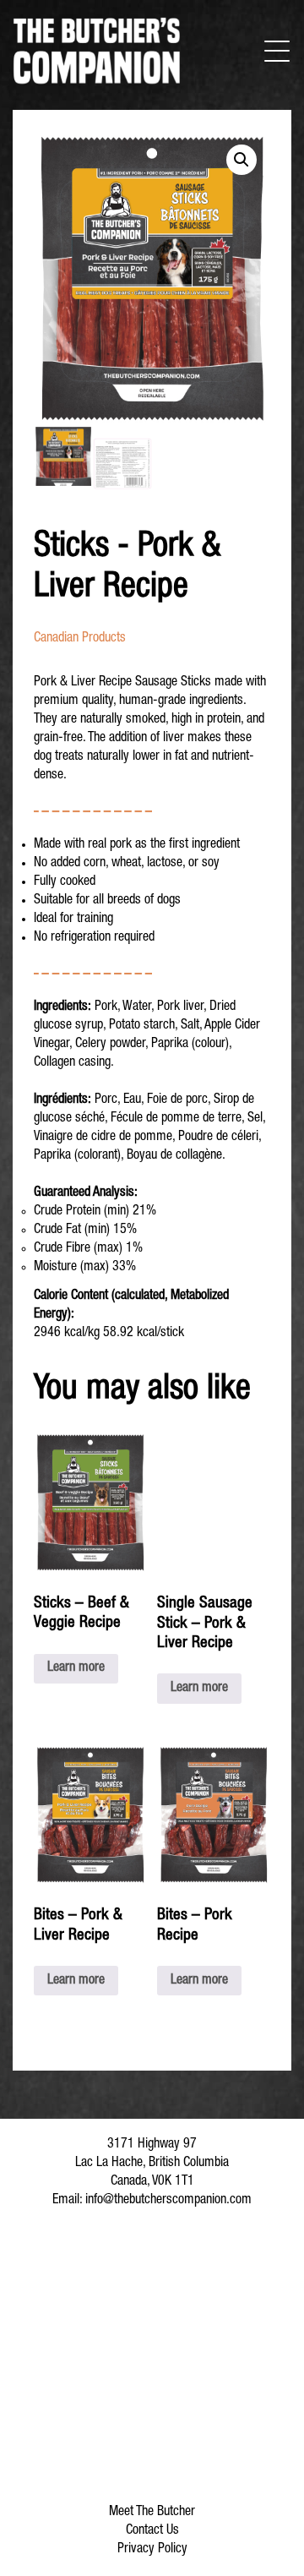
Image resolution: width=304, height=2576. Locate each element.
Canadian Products (80, 639)
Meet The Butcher (152, 2513)
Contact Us (152, 2531)
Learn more (76, 1668)
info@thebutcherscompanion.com (168, 2201)
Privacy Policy (152, 2550)
